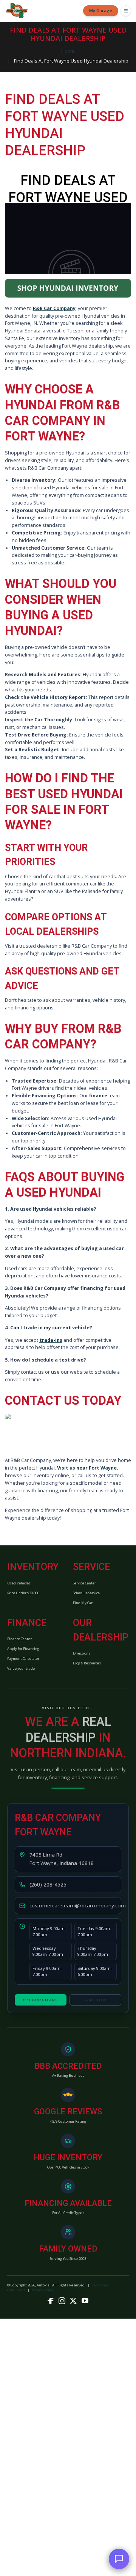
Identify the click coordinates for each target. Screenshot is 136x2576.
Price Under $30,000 (23, 1593)
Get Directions (40, 2000)
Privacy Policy (43, 2290)
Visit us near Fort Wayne (87, 1468)
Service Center (84, 1583)
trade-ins (51, 1340)
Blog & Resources (87, 1663)
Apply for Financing (23, 1649)
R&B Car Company (54, 308)
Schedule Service (86, 1593)
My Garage (101, 10)
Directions (82, 1653)
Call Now (96, 2000)
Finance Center (19, 1639)
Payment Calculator (23, 1659)
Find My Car (83, 1603)
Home (68, 51)
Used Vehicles (19, 1583)
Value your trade (21, 1668)
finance (98, 1096)
